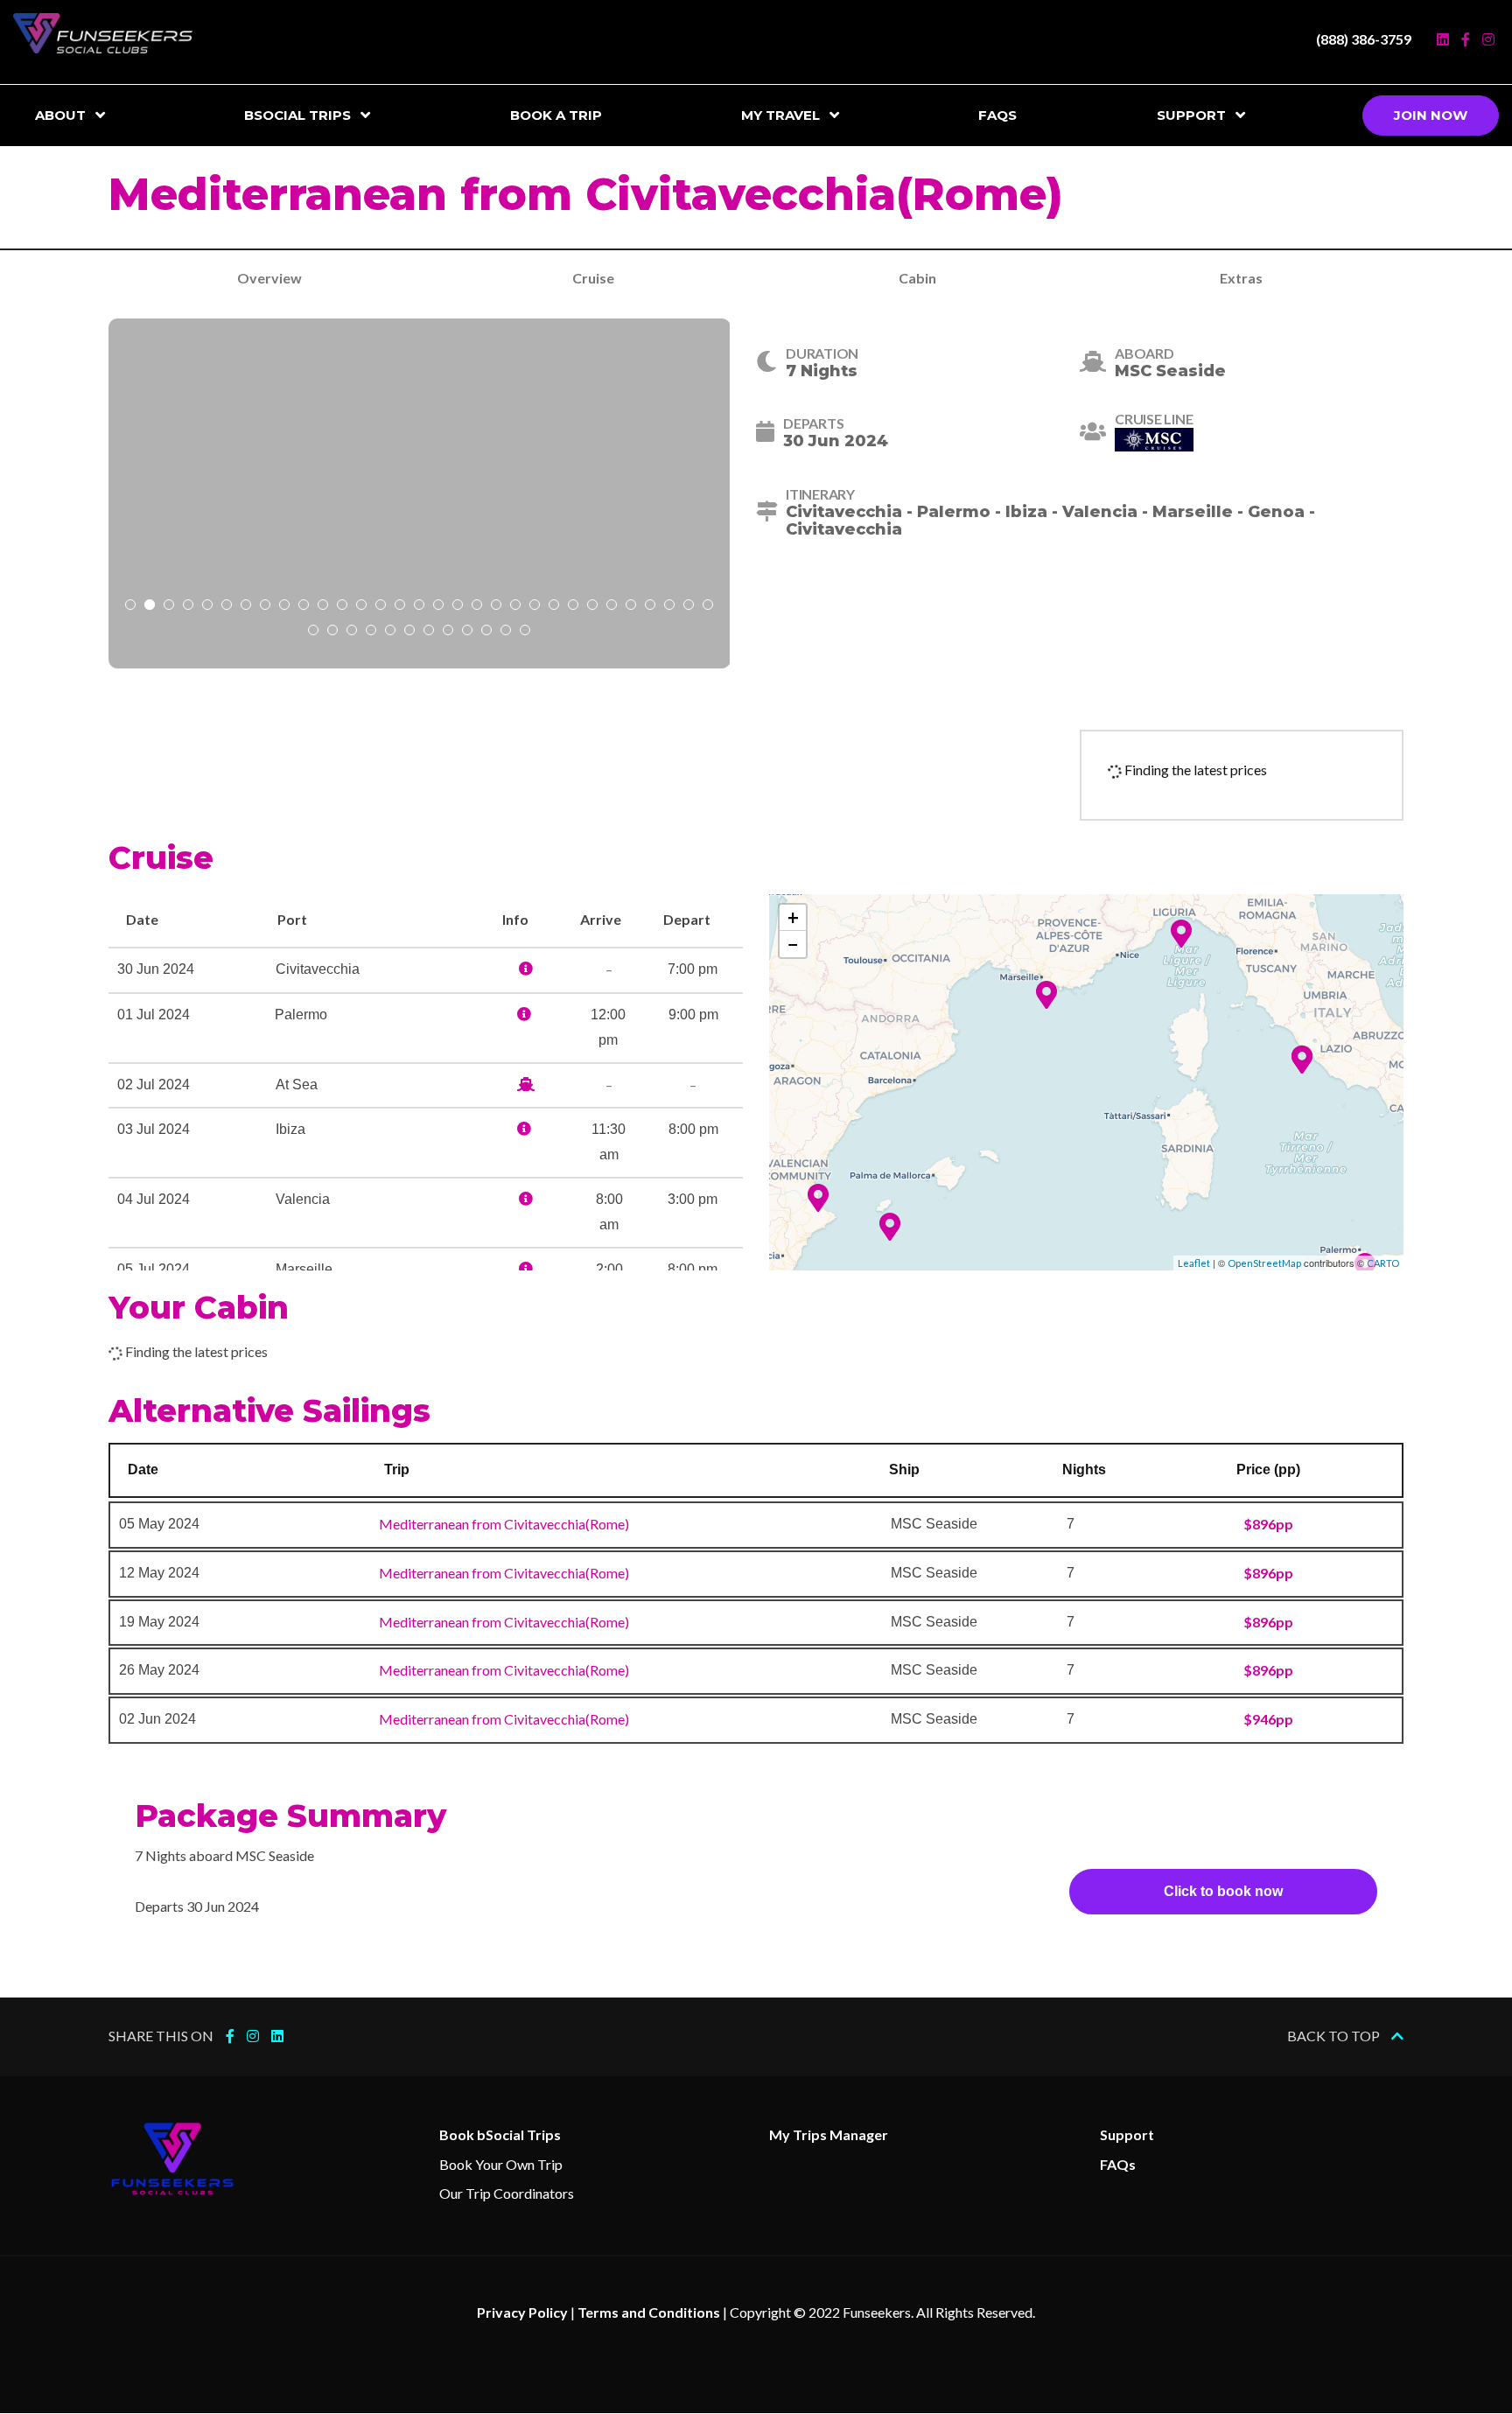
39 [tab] (448, 632)
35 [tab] (371, 632)
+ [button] (793, 917)
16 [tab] (419, 606)
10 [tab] (304, 606)
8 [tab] (265, 606)
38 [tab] (429, 632)
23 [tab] (554, 606)
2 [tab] (150, 606)
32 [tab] (313, 632)
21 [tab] (515, 606)
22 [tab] (535, 606)
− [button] (793, 944)
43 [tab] (525, 632)
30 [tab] (689, 606)
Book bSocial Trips (500, 2134)
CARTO (1383, 1263)
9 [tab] (284, 606)
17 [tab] (438, 606)
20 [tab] (496, 606)
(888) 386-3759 (1364, 39)
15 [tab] (400, 606)
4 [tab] (188, 606)
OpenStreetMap (1264, 1263)
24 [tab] (573, 606)
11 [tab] (323, 606)
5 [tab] (207, 606)
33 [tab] (332, 632)
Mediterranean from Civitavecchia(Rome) (504, 1524)
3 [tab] (169, 606)
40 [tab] (467, 632)
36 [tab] (390, 632)
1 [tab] (130, 606)
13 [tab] (361, 606)
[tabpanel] (420, 493)
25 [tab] (592, 606)
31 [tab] (708, 606)
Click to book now (1223, 1891)
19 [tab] (477, 606)
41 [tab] (486, 632)
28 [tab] (650, 606)
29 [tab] (669, 606)
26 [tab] (612, 606)
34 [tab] (352, 632)
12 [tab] (342, 606)
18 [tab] (458, 606)
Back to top (1335, 2036)
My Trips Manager (829, 2134)
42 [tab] (506, 632)
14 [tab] (381, 606)
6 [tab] (227, 606)
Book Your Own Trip (501, 2164)
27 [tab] (631, 606)
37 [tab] (409, 632)
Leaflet (1194, 1263)
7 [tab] (246, 606)
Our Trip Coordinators (507, 2193)
